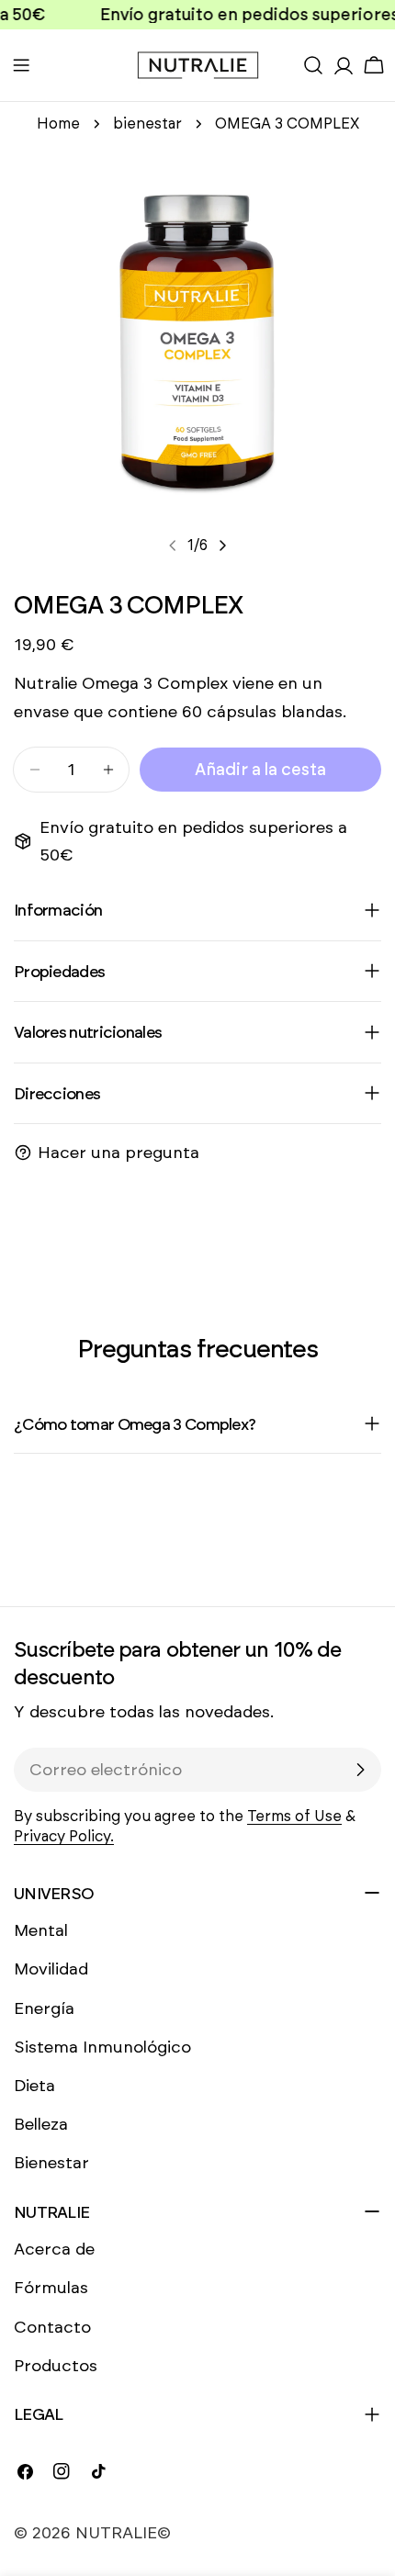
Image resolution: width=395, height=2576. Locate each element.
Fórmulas (51, 2288)
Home (58, 124)
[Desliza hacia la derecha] (222, 546)
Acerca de (54, 2249)
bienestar (147, 124)
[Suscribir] (360, 1770)
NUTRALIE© (123, 2533)
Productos (56, 2366)
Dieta (34, 2086)
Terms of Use (294, 1816)
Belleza (41, 2124)
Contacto (52, 2327)
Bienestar (51, 2163)
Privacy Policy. (64, 1836)
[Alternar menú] (21, 65)
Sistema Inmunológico (102, 2047)
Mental (41, 1930)
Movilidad (51, 1969)
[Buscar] (313, 65)
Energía (44, 2008)
